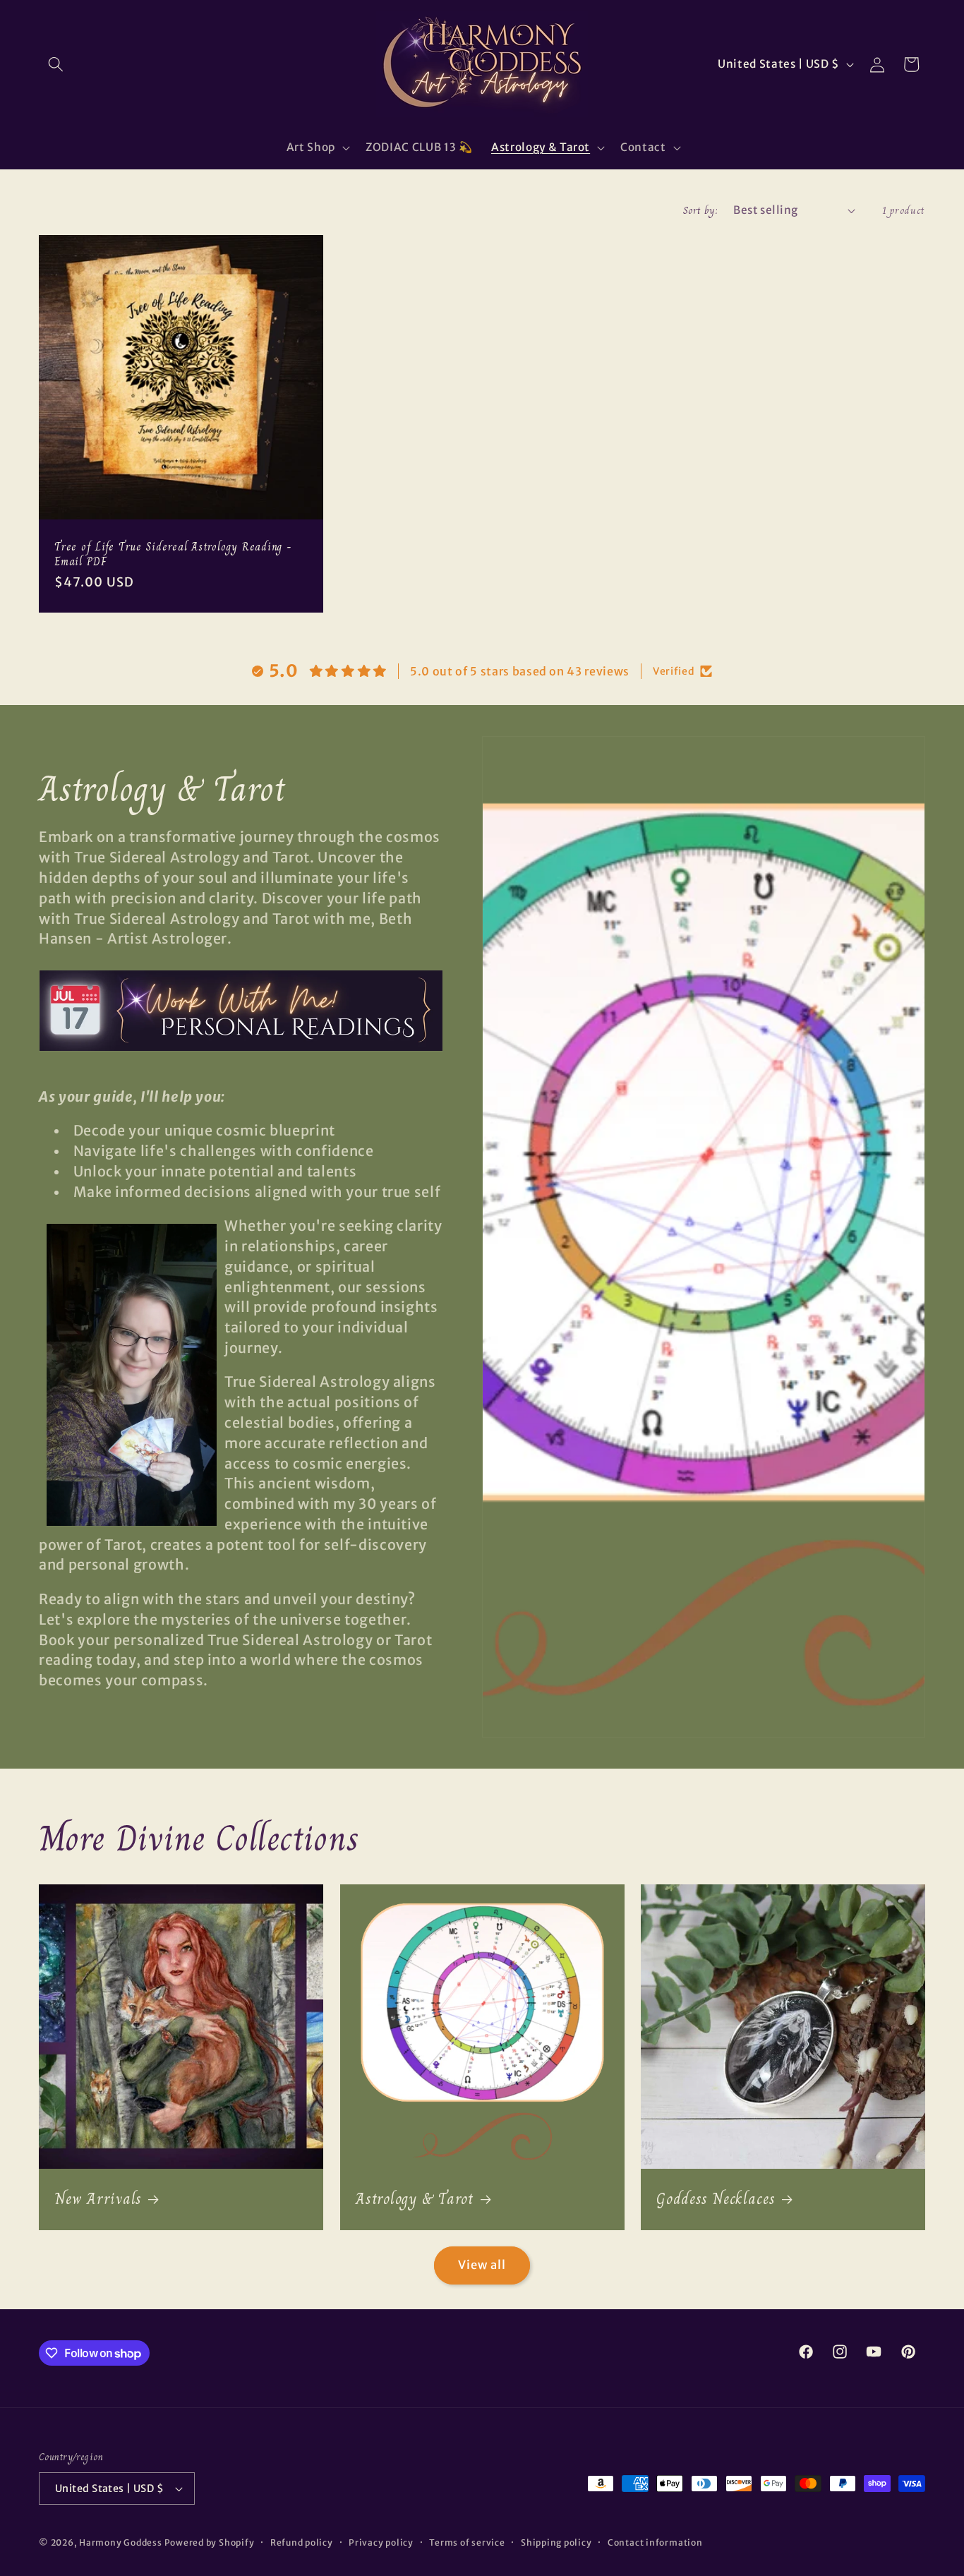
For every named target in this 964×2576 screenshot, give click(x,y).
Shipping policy (556, 2542)
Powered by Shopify (210, 2542)
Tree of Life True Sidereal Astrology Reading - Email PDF (173, 554)
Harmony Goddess (121, 2542)
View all (482, 2265)
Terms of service (467, 2542)
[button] (56, 64)
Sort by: (701, 210)
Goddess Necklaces (716, 2199)
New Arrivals (98, 2199)
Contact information (655, 2542)
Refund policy (302, 2542)
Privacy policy (381, 2542)
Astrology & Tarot (415, 2199)
